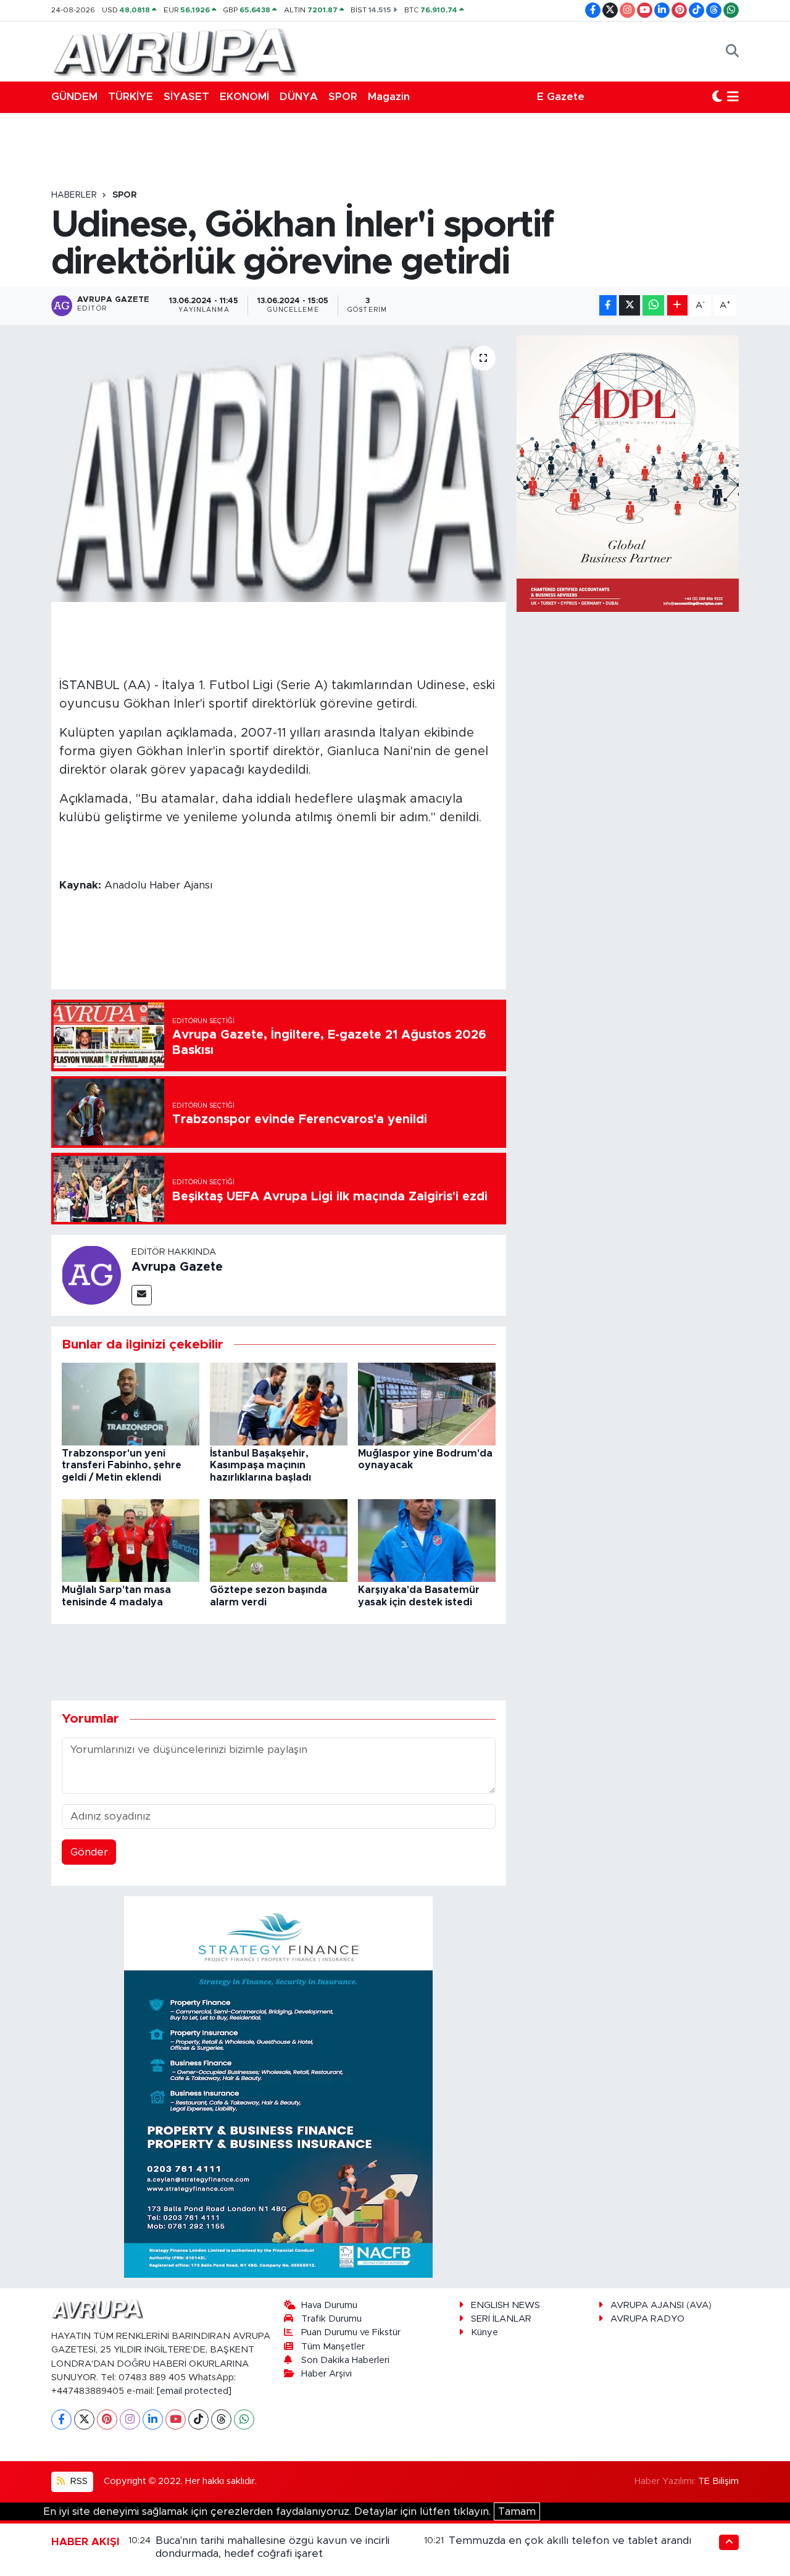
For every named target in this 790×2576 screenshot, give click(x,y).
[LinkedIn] (153, 2419)
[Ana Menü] (733, 97)
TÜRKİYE (131, 97)
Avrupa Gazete (177, 1267)
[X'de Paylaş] (630, 305)
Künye (484, 2332)
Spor (125, 195)
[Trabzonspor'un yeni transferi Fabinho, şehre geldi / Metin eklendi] (131, 1403)
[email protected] (194, 2391)
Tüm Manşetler (333, 2347)
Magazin (389, 97)
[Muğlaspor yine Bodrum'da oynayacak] (427, 1403)
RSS (78, 2481)
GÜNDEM (74, 97)
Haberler (74, 195)
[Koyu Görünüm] (717, 97)
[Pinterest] (107, 2419)
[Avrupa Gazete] (175, 51)
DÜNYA (299, 97)
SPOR (343, 97)
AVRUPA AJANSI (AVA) (661, 2305)
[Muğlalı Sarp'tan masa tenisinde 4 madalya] (131, 1540)
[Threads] (221, 2419)
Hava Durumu (329, 2305)
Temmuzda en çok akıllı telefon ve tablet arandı (570, 2540)
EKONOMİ (244, 97)
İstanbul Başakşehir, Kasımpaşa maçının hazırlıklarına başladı (260, 1465)
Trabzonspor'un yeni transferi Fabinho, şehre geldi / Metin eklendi (122, 1465)
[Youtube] (176, 2419)
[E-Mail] (142, 1295)
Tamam (517, 2511)
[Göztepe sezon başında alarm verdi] (279, 1540)
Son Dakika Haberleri (345, 2360)
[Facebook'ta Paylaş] (608, 305)
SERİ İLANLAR (501, 2319)
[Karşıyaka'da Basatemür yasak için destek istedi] (427, 1540)
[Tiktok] (198, 2419)
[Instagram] (130, 2419)
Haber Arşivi (326, 2374)
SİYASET (186, 97)
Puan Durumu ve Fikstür (351, 2332)
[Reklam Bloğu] (278, 2086)
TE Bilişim (718, 2481)
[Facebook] (61, 2419)
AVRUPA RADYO (647, 2319)
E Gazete (561, 97)
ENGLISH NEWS (505, 2305)
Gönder (89, 1852)
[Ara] (732, 51)
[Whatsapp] (244, 2419)
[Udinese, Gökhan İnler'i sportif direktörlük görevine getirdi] (279, 469)
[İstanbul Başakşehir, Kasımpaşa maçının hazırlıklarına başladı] (279, 1403)
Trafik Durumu (331, 2319)
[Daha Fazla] (677, 305)
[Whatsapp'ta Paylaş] (653, 305)
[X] (84, 2419)
